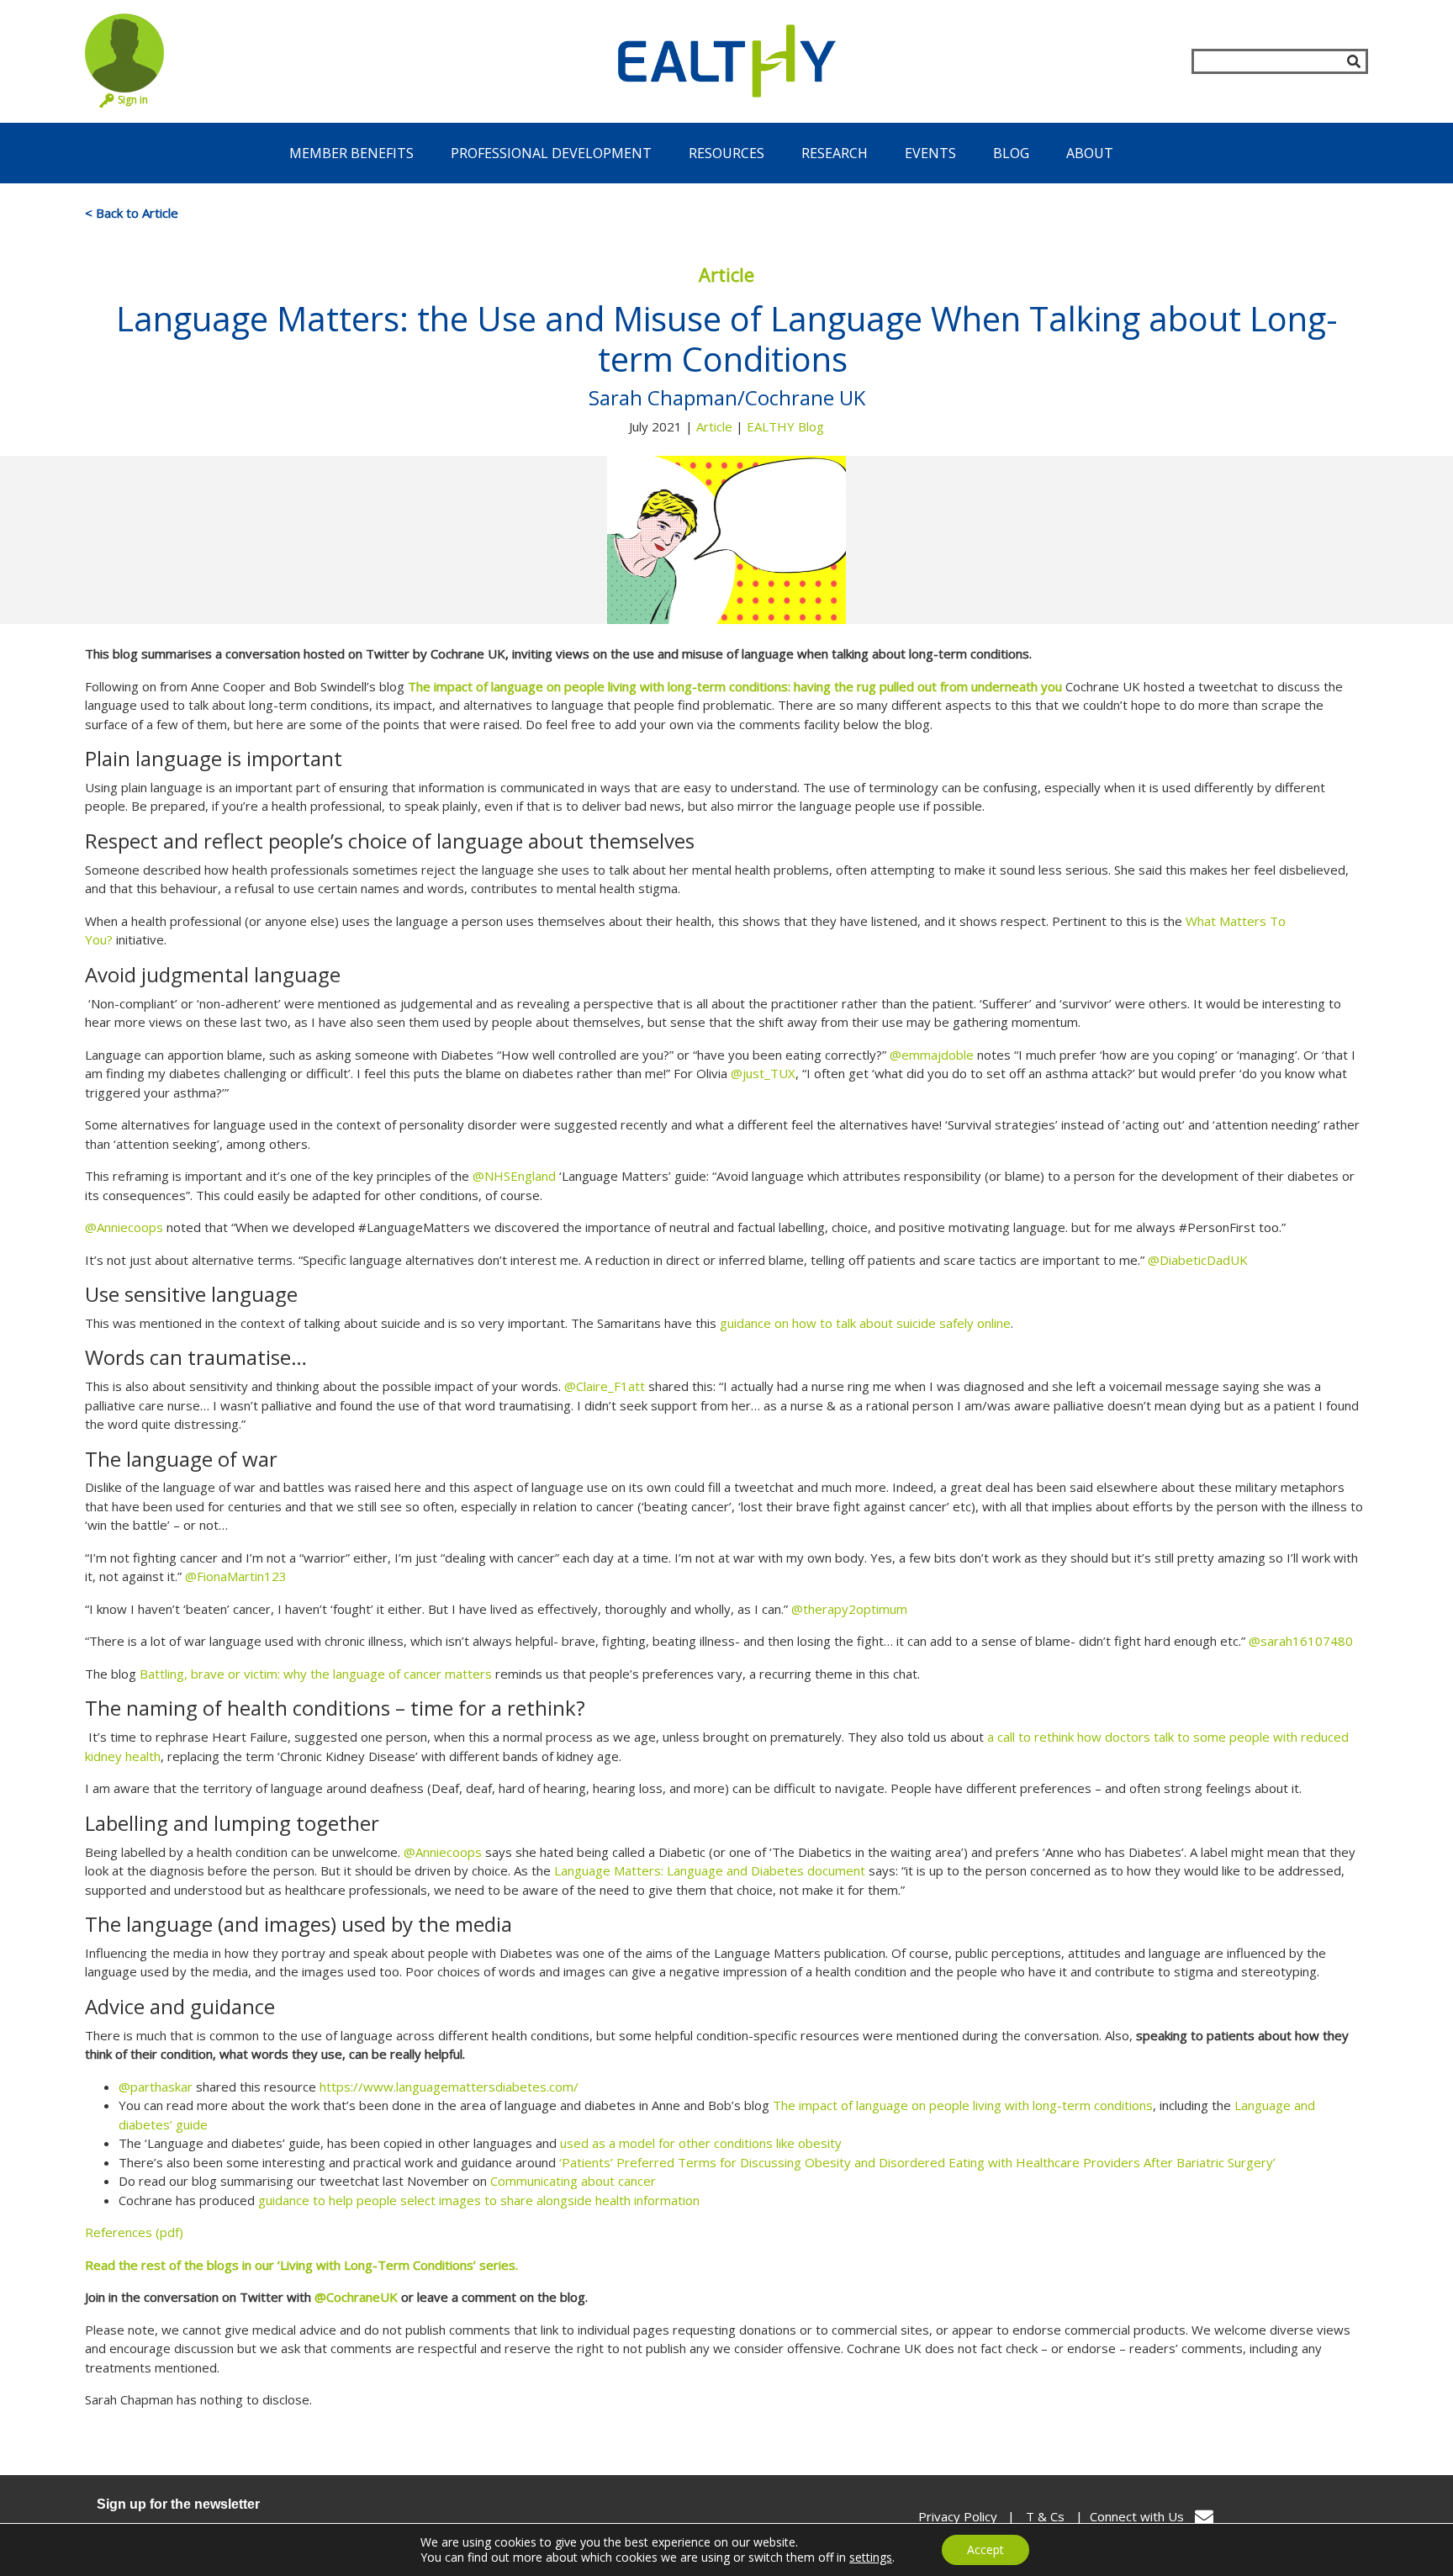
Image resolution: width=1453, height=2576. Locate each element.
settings (871, 2557)
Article (714, 426)
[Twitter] (1314, 2517)
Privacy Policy (958, 2516)
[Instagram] (1278, 2517)
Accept (985, 2550)
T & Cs (1045, 2516)
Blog (1011, 153)
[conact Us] (1204, 2517)
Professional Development (551, 153)
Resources (726, 153)
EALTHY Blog (785, 426)
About (1090, 153)
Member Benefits (351, 153)
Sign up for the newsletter (178, 2504)
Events (930, 153)
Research (835, 153)
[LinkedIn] (1349, 2517)
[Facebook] (1242, 2517)
